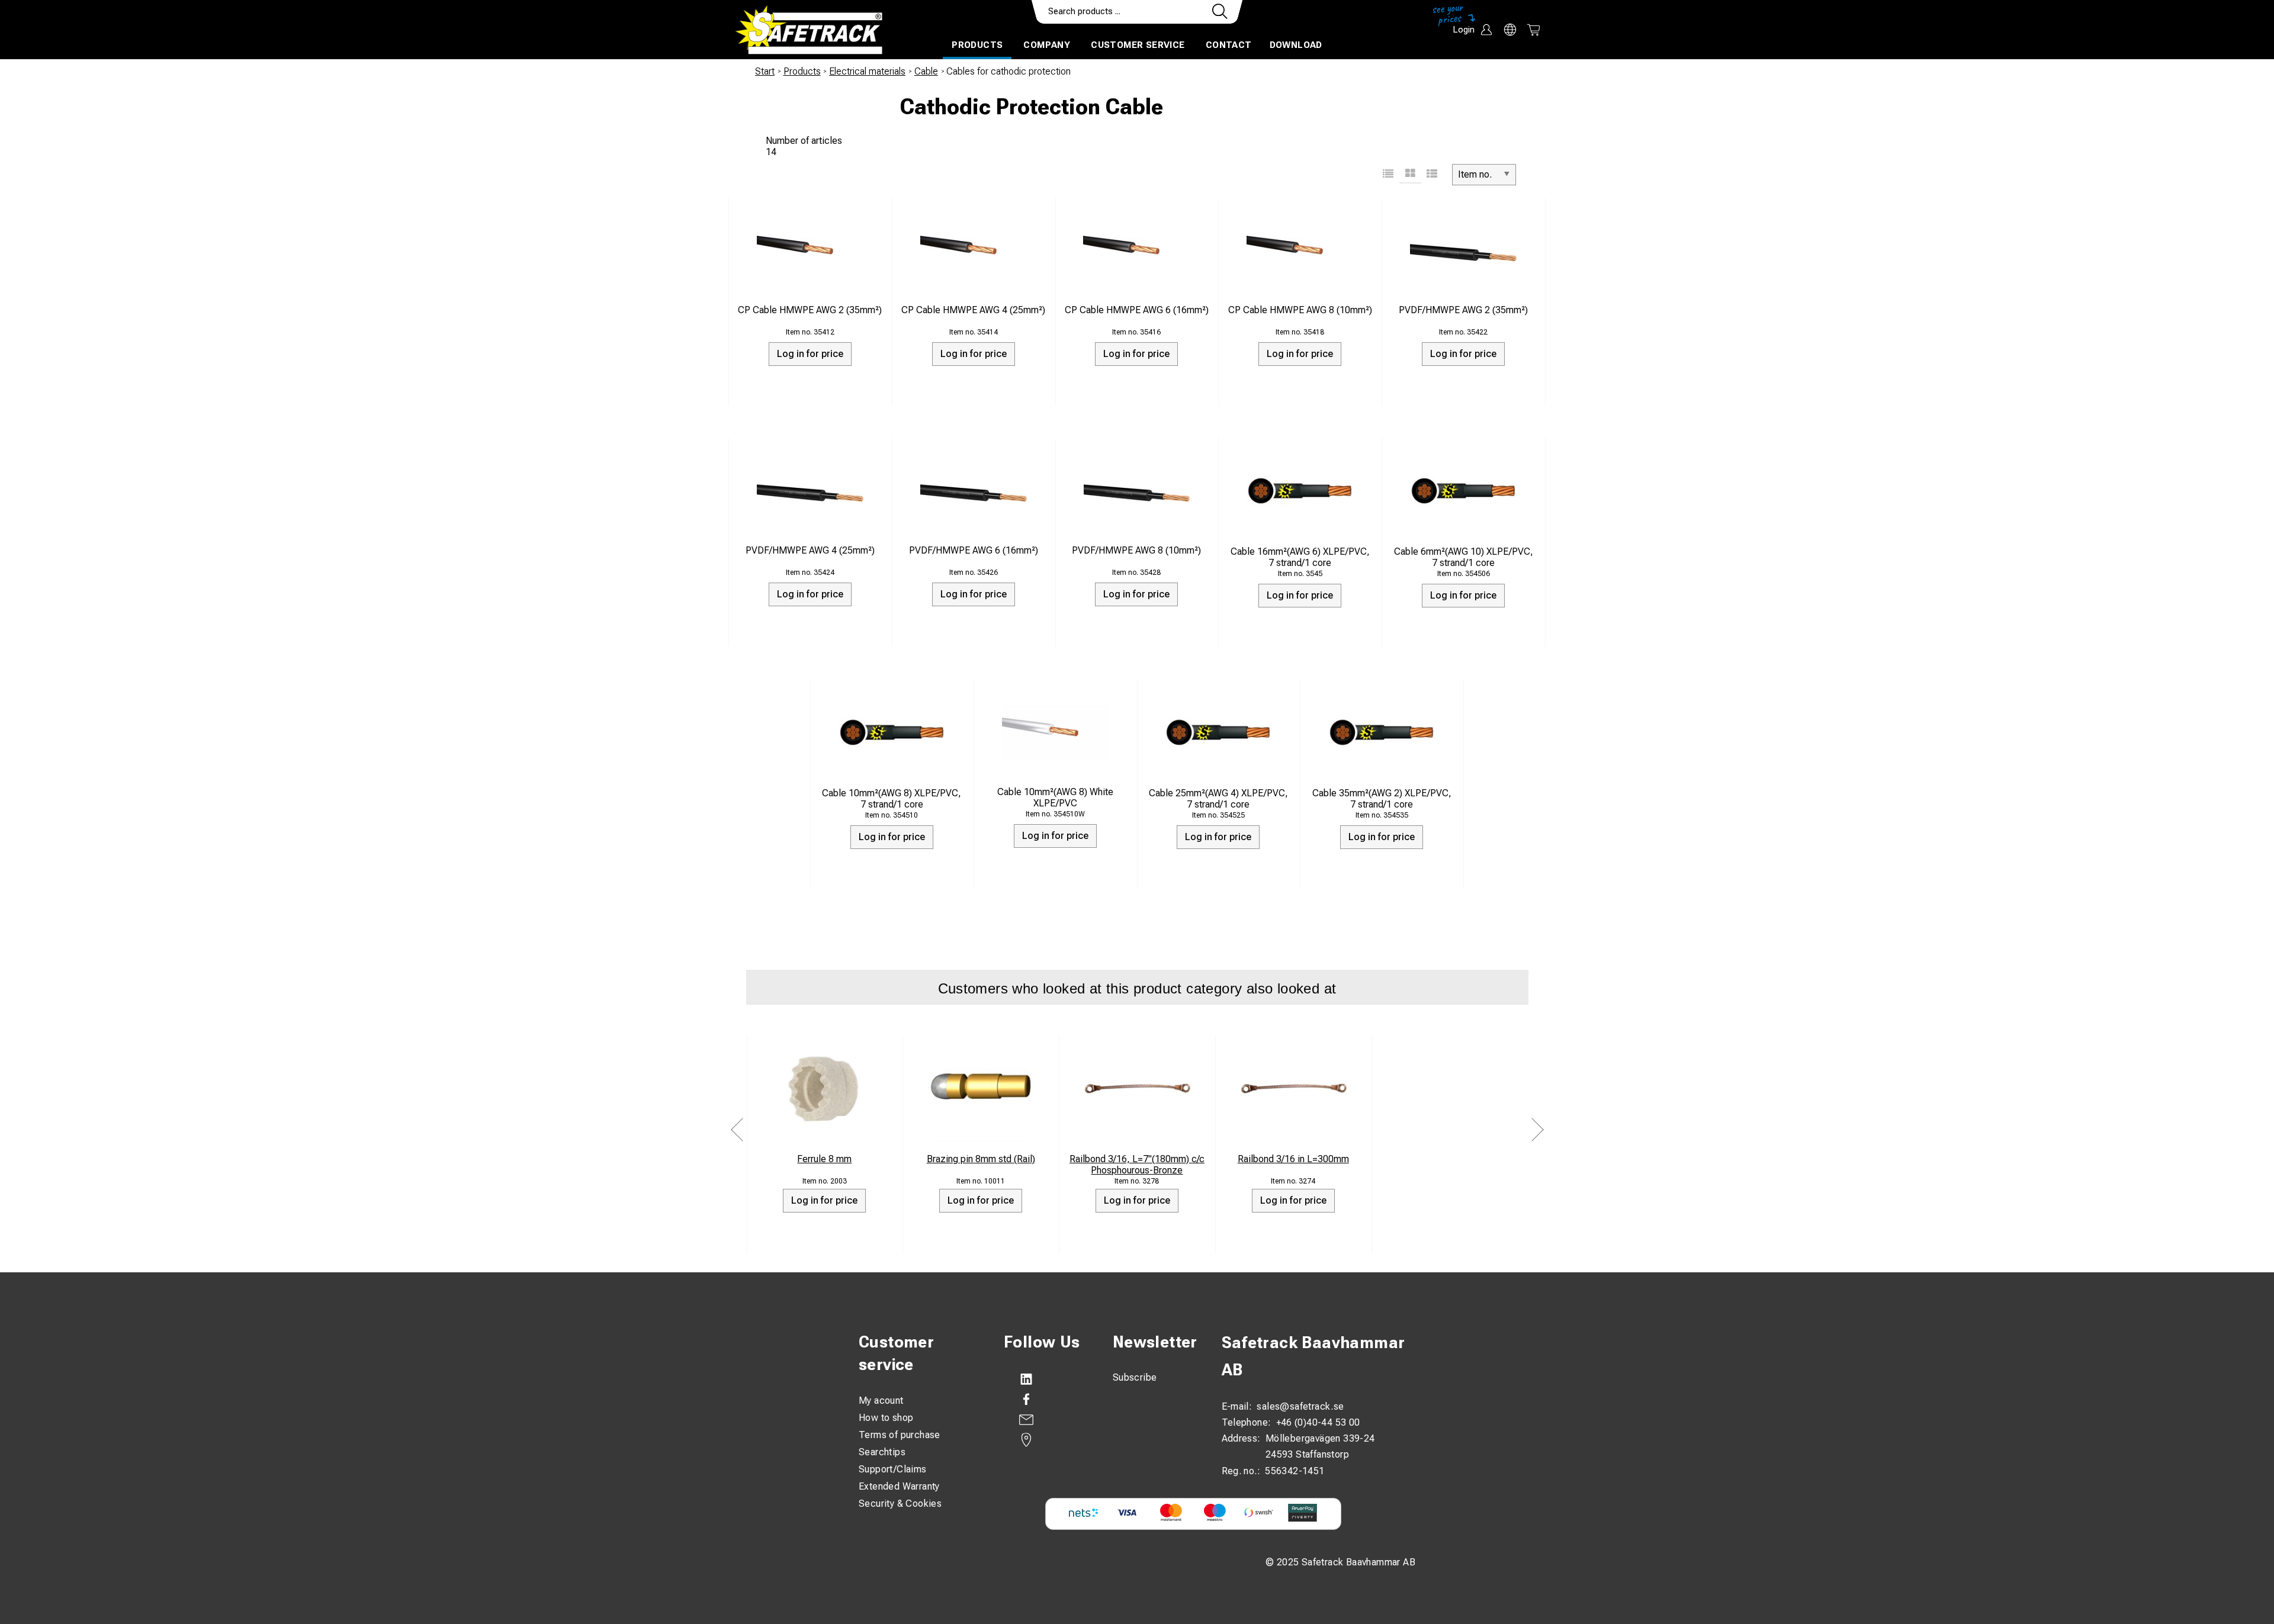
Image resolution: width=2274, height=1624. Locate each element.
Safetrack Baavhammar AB (1313, 1356)
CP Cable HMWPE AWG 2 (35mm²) (810, 310)
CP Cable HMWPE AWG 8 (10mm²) (1300, 310)
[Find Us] (1046, 1440)
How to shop (886, 1418)
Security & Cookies (900, 1504)
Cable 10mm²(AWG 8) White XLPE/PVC (1055, 797)
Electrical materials (867, 71)
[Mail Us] (1046, 1420)
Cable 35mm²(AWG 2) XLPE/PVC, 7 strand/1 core (1382, 799)
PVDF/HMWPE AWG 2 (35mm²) (1463, 310)
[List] (1388, 175)
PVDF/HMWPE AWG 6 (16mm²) (974, 550)
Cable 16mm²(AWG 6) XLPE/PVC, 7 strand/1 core (1300, 557)
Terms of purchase (900, 1435)
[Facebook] (1046, 1400)
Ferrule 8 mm (824, 1159)
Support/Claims (893, 1469)
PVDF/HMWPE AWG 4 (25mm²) (810, 550)
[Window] (1410, 175)
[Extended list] (1432, 175)
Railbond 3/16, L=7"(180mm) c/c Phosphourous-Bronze (1137, 1165)
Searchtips (882, 1452)
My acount (881, 1401)
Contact (1229, 45)
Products (977, 45)
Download (1296, 45)
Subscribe (1135, 1377)
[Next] (1537, 1129)
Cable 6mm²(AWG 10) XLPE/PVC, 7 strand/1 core (1464, 557)
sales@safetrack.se (1300, 1406)
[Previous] (737, 1129)
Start (765, 71)
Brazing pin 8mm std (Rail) (981, 1159)
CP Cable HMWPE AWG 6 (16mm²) (1137, 310)
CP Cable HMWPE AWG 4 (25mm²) (973, 310)
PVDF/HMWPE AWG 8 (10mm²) (1136, 550)
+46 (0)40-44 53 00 (1318, 1422)
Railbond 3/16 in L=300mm (1293, 1159)
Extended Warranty (899, 1486)
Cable (926, 71)
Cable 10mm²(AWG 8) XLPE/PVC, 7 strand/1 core (892, 799)
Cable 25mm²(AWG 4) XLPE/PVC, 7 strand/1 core (1218, 799)
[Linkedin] (1046, 1379)
